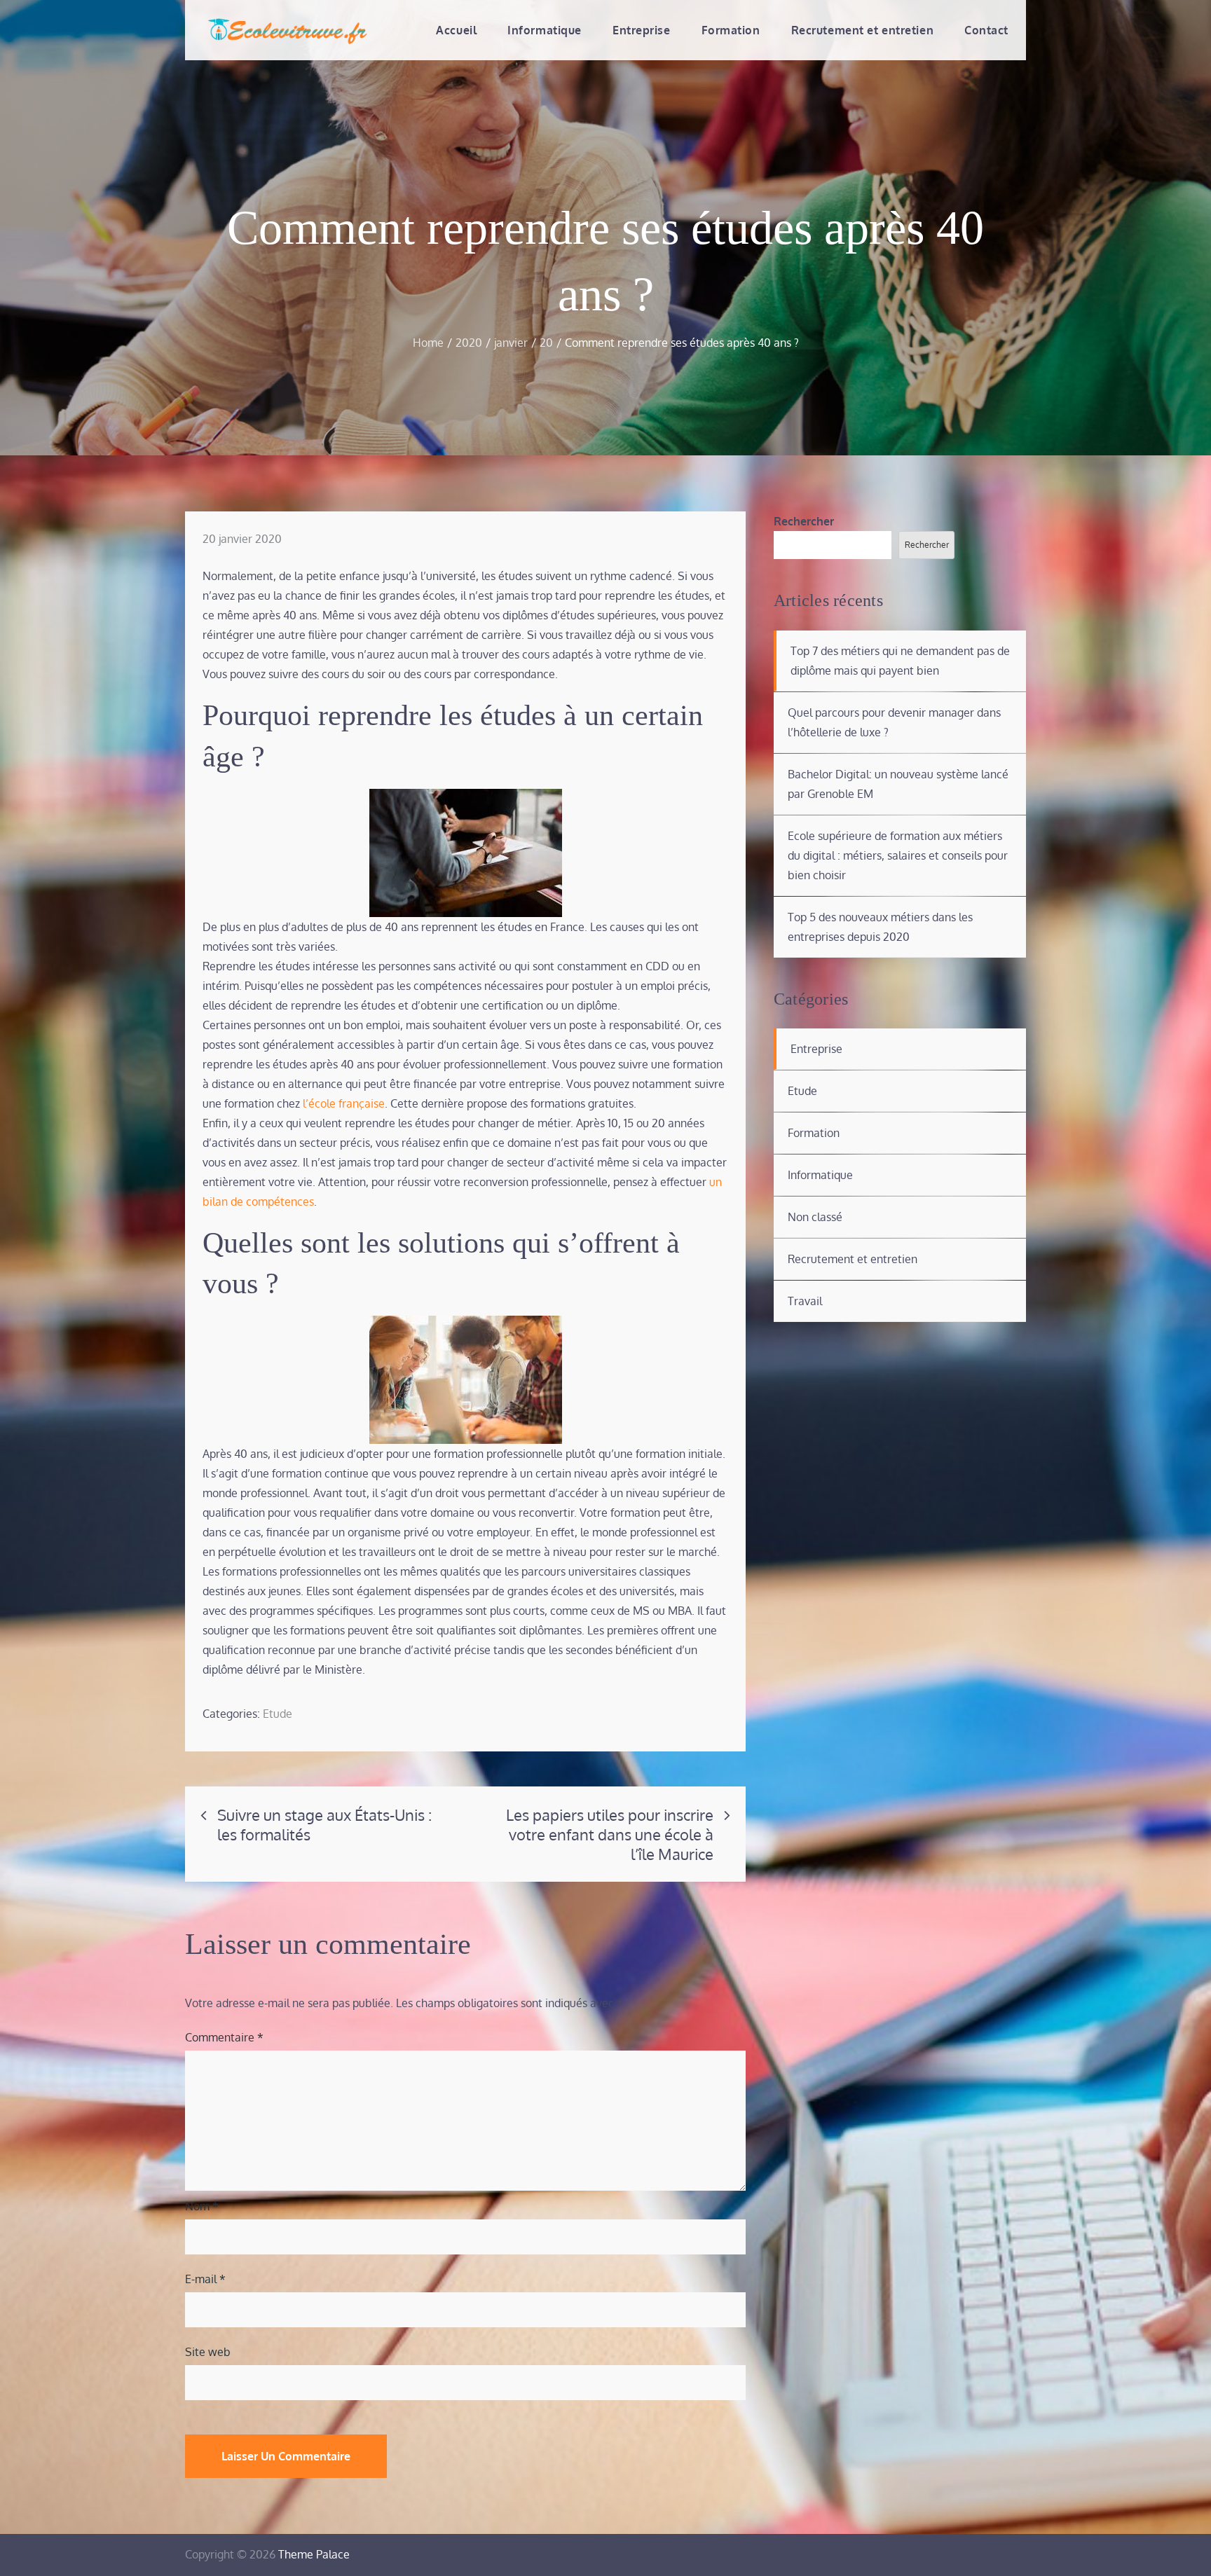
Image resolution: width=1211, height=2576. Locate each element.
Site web (208, 2352)
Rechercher (804, 521)
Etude (278, 1714)
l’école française (344, 1103)
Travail (805, 1301)
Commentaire (224, 2037)
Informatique (545, 30)
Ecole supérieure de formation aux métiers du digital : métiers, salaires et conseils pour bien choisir (898, 855)
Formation (731, 30)
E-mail (205, 2279)
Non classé (815, 1217)
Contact (986, 30)
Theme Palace (314, 2554)
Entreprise (642, 30)
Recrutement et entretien (862, 30)
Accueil (456, 30)
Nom (202, 2206)
